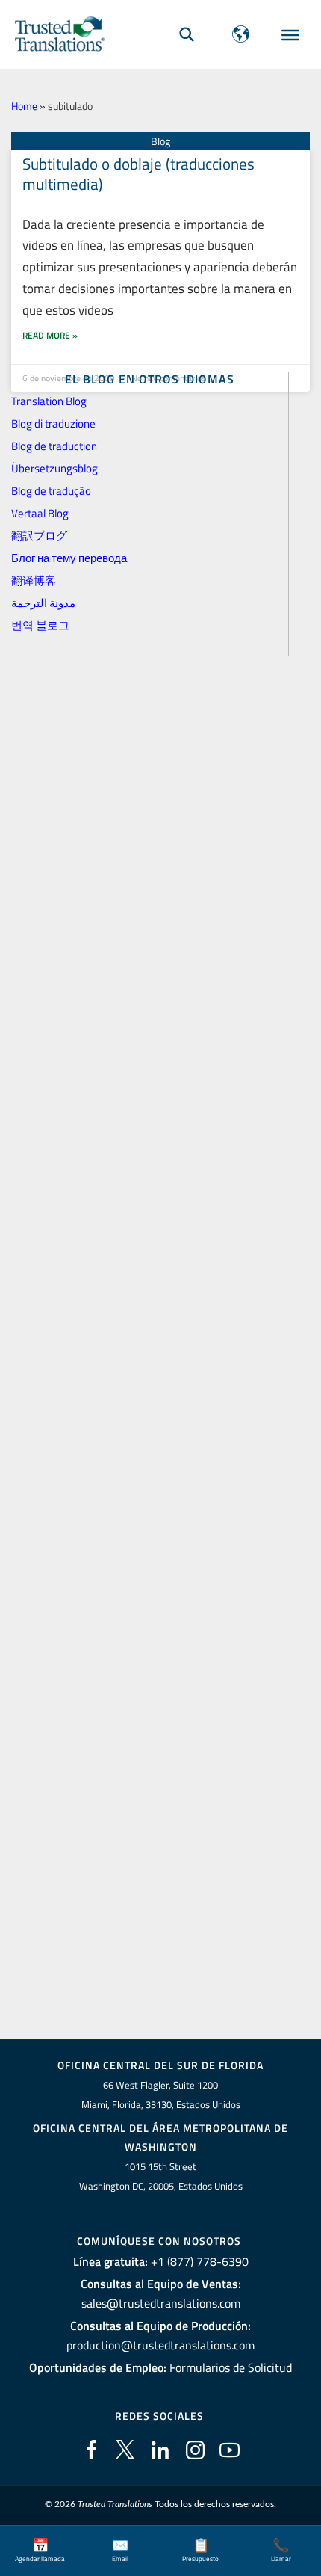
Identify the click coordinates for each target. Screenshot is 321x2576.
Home (24, 106)
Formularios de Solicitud (231, 2367)
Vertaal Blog (40, 513)
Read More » (50, 335)
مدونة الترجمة (43, 603)
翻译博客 (34, 580)
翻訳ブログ (39, 536)
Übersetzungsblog (54, 468)
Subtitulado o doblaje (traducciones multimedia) (138, 174)
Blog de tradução (51, 491)
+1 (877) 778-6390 (200, 2261)
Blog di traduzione (53, 423)
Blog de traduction (54, 446)
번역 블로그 (40, 625)
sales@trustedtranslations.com (161, 2303)
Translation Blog (49, 401)
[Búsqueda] (187, 34)
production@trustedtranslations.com (160, 2345)
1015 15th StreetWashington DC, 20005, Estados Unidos (161, 2176)
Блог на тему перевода (69, 558)
